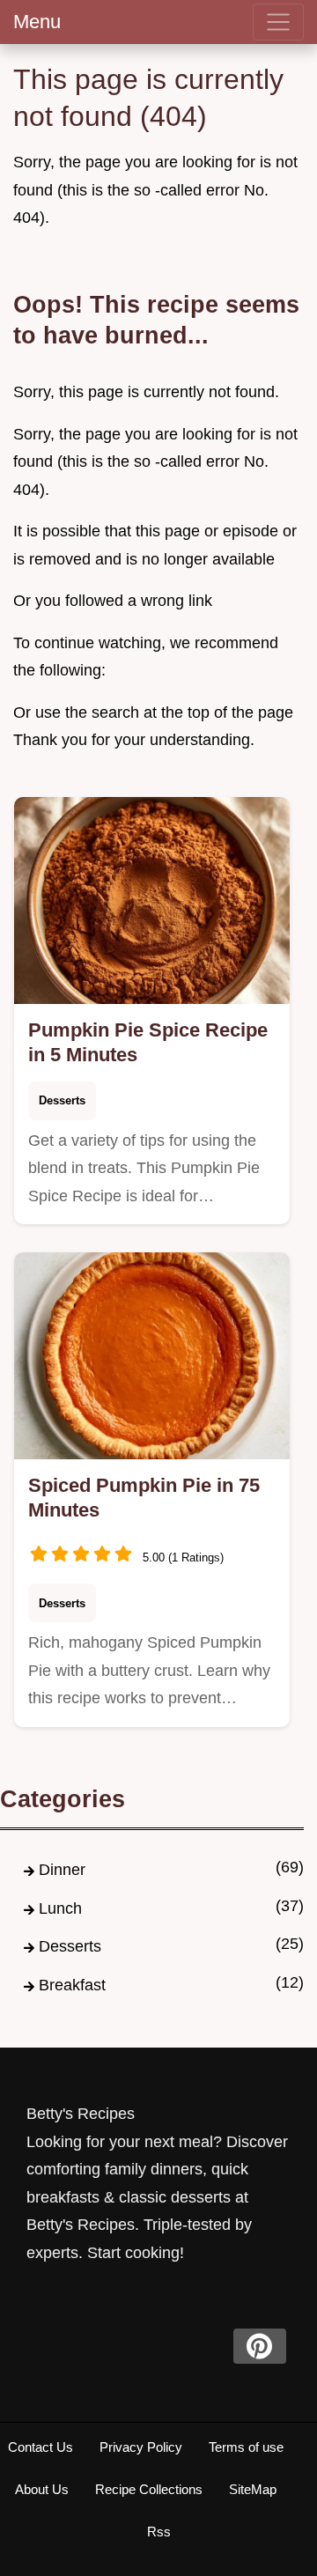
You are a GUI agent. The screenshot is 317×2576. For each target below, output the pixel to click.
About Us (42, 2489)
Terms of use (246, 2447)
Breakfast (72, 1985)
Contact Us (41, 2447)
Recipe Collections (149, 2489)
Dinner (62, 1870)
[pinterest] (260, 2346)
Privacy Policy (141, 2447)
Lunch (60, 1908)
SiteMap (253, 2489)
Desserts (62, 1100)
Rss (159, 2532)
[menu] (278, 22)
